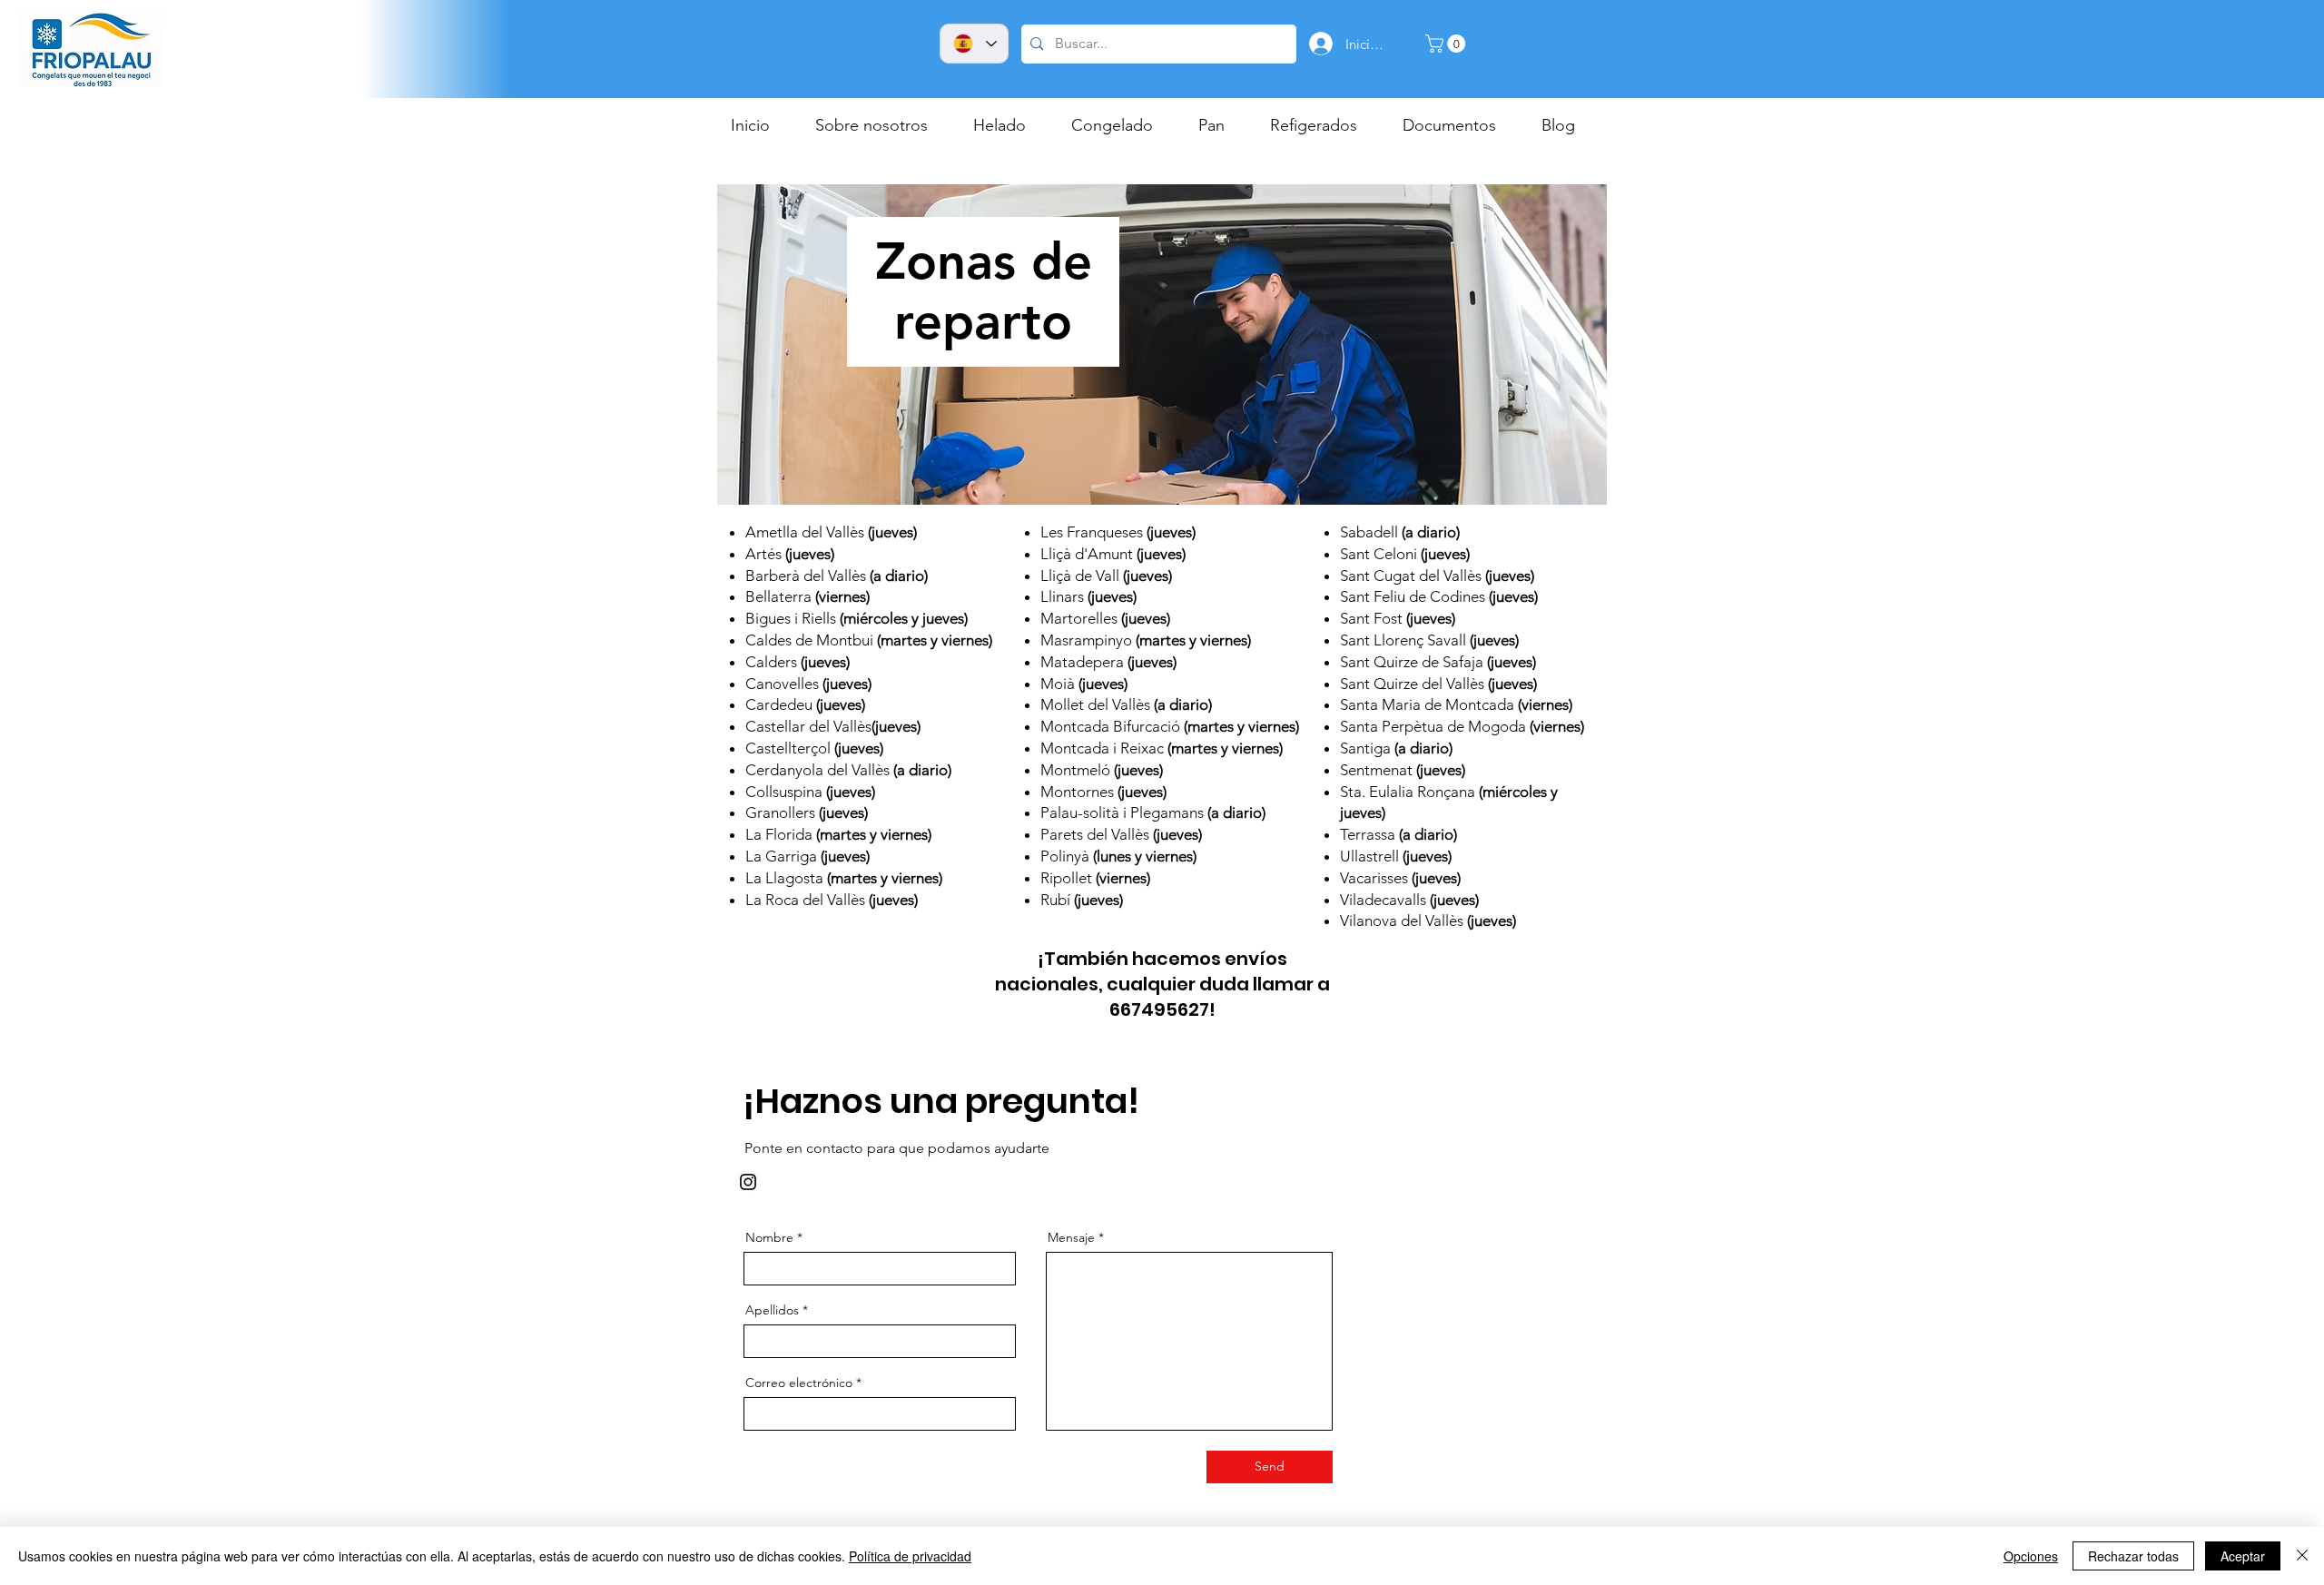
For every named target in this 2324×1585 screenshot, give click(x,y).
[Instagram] (748, 1182)
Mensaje (1071, 1237)
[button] (1448, 44)
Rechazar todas (2133, 1556)
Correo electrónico (799, 1383)
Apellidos (772, 1310)
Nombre (769, 1237)
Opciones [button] (2031, 1556)
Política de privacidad (910, 1556)
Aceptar (2243, 1556)
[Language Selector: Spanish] (974, 44)
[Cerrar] (2302, 1556)
